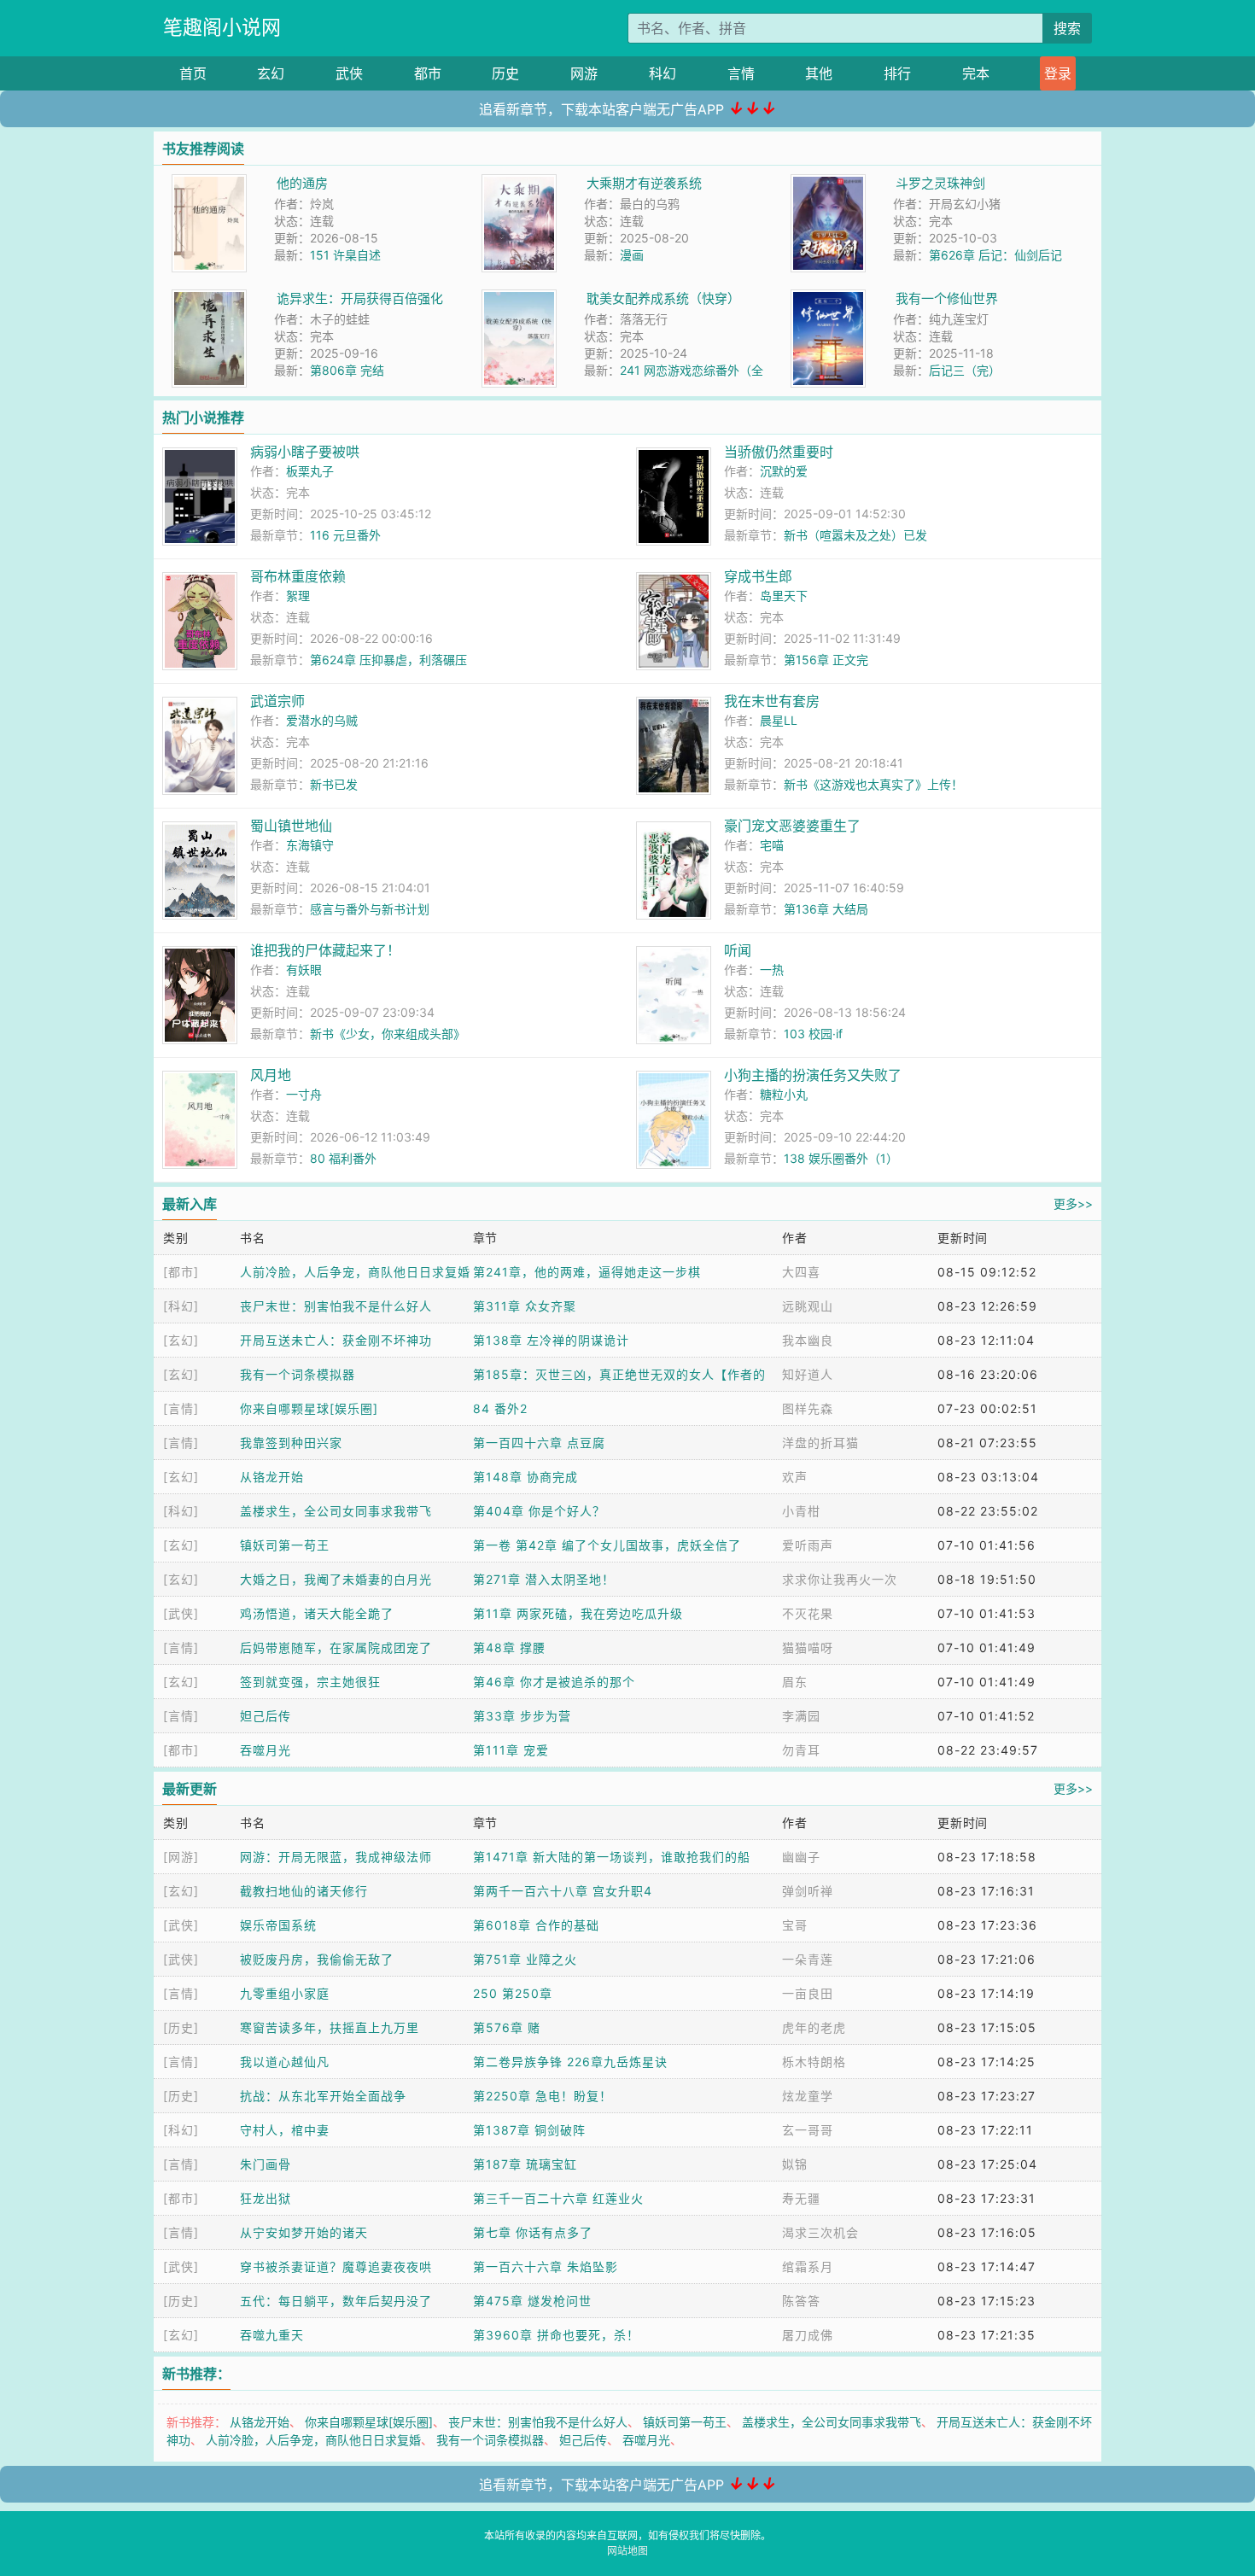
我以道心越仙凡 (285, 2062)
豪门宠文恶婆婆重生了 (792, 826)
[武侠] (181, 1613)
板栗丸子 (310, 471)
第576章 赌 (507, 2027)
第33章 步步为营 (522, 1716)
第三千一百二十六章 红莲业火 (558, 2198)
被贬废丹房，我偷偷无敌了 (317, 1959)
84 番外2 (500, 1408)
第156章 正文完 (826, 660)
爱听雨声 (808, 1545)
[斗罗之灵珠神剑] (828, 183)
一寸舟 (304, 1094)
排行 (897, 73)
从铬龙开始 (272, 1477)
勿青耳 (801, 1750)
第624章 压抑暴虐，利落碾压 (388, 660)
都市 (428, 73)
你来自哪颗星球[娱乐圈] (309, 1408)
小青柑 (801, 1511)
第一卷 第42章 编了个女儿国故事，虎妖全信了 (607, 1545)
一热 (772, 970)
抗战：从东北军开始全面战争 (323, 2096)
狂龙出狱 (266, 2198)
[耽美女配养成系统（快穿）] (519, 298)
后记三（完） (965, 370)
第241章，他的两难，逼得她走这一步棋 (587, 1272)
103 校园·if (813, 1034)
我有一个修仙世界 (947, 298)
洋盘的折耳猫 (820, 1443)
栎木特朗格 (814, 2062)
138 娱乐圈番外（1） (841, 1158)
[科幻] (181, 1306)
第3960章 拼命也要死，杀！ (556, 2335)
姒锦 (795, 2164)
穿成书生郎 (758, 576)
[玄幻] (181, 1340)
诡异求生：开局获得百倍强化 (360, 298)
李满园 (801, 1716)
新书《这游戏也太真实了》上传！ (873, 784)
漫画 (632, 255)
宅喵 (772, 845)
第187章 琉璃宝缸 (525, 2164)
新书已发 (334, 784)
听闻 (738, 950)
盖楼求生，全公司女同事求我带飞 (336, 1511)
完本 (976, 73)
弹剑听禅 (808, 1891)
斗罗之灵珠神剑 (940, 183)
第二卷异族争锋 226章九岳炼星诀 (570, 2062)
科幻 (663, 73)
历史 (505, 73)
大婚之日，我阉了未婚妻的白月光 (336, 1579)
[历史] (181, 2027)
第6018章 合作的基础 (536, 1925)
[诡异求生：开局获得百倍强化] (209, 298)
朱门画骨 (266, 2164)
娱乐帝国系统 (278, 1925)
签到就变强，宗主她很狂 (310, 1682)
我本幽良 (808, 1340)
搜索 (1067, 28)
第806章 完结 (347, 370)
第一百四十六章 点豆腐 (539, 1443)
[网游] (181, 1857)
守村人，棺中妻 (285, 2130)
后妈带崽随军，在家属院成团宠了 (336, 1647)
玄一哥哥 (808, 2130)
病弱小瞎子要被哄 (305, 452)
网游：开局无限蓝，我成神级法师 (336, 1857)
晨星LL (779, 720)
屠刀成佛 (808, 2335)
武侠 (349, 73)
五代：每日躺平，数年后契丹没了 (336, 2301)
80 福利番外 (343, 1158)
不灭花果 (808, 1613)
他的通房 (302, 183)
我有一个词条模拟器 (298, 1374)
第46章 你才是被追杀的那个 (554, 1682)
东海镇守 (310, 845)
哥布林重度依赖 (298, 576)
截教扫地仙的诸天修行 (304, 1891)
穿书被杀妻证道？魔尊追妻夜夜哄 (336, 2266)
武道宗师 (277, 701)
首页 (193, 73)
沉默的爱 (784, 471)
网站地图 (627, 2551)
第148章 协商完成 (525, 1477)
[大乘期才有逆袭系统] (519, 183)
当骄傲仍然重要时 (779, 452)
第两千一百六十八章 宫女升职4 (563, 1891)
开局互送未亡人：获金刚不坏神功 (336, 1340)
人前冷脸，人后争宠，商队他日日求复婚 (355, 1272)
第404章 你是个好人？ (539, 1511)
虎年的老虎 (814, 2027)
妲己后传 (266, 1716)
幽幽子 (801, 1857)
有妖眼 (304, 970)
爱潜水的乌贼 (322, 720)
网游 (584, 73)
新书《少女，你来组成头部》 (388, 1034)
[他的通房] (209, 183)
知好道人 (808, 1374)
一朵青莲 (808, 1959)
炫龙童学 (808, 2096)
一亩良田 (808, 1993)
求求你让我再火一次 (840, 1579)
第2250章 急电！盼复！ (543, 2096)
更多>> (1073, 1203)
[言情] (181, 1408)
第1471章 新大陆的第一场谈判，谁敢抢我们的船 (612, 1857)
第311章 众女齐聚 (525, 1306)
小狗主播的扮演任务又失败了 (813, 1075)
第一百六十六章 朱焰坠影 (546, 2266)
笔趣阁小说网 (222, 27)
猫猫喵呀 (808, 1647)
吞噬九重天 (272, 2335)
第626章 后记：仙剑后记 (995, 255)
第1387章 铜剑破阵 (529, 2130)
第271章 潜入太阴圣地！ (544, 1579)
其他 (819, 73)
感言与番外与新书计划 (370, 909)
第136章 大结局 (826, 909)
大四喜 (801, 1272)
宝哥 (795, 1925)
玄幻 (271, 73)
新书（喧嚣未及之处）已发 (855, 535)
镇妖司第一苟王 (285, 1545)
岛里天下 (784, 596)
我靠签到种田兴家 (291, 1443)
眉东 (795, 1682)
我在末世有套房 (772, 701)
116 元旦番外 (345, 535)
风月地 (271, 1075)
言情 (741, 73)
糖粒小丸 (784, 1094)
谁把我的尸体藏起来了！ (325, 950)
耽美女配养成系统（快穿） (663, 298)
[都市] (181, 1272)
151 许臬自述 (345, 255)
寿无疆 (801, 2198)
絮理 (298, 596)
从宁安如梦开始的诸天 (304, 2232)
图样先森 (808, 1408)
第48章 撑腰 (509, 1647)
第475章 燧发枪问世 (532, 2301)
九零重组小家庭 (285, 1993)
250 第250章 (513, 1993)
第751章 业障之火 (525, 1959)
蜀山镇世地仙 (291, 826)
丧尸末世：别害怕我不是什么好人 (336, 1306)
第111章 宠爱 (511, 1750)
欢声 (795, 1477)
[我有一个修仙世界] (828, 298)
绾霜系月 (808, 2266)
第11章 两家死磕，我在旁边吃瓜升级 (578, 1613)
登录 (1058, 73)
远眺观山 (808, 1306)
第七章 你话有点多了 (533, 2232)
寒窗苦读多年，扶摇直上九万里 (330, 2027)
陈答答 (801, 2301)
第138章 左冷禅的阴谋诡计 (551, 1340)
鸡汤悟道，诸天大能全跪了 (317, 1613)
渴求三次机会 (820, 2232)
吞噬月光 (266, 1750)
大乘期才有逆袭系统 (644, 183)
